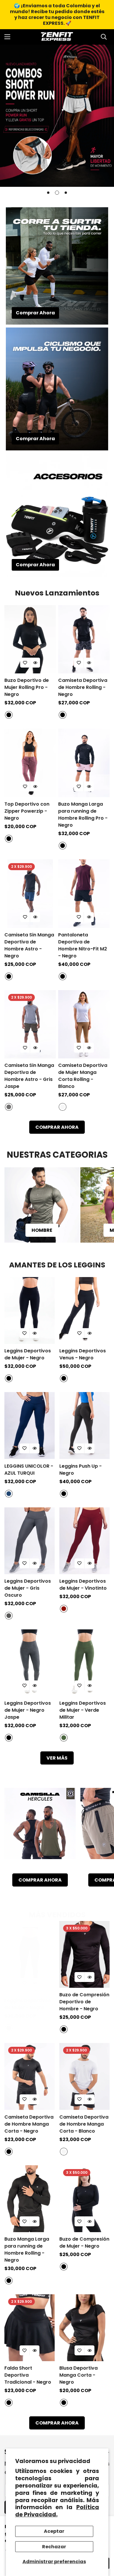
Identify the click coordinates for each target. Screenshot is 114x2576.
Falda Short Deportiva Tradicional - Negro (28, 2375)
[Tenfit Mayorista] (57, 37)
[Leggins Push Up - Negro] (84, 1425)
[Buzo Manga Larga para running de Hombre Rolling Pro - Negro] (84, 763)
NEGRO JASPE (9, 1738)
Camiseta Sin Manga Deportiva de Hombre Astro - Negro (29, 945)
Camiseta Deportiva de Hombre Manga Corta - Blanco (84, 2124)
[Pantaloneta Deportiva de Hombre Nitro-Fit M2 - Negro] (84, 894)
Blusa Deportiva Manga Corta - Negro (78, 2375)
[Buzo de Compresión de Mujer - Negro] (84, 2199)
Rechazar (54, 2547)
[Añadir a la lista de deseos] (25, 663)
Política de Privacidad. (57, 2511)
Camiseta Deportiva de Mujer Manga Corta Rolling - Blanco (83, 1076)
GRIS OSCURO (9, 1616)
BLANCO (63, 1107)
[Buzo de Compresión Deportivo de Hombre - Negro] (84, 1954)
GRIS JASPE (9, 1107)
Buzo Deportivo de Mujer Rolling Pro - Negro (27, 687)
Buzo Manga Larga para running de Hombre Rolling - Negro (27, 2250)
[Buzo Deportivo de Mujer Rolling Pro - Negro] (30, 639)
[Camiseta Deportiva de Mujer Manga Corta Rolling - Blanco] (84, 1024)
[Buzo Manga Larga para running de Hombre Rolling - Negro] (30, 2199)
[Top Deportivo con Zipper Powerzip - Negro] (30, 763)
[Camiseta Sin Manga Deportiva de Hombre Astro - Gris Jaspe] (30, 1024)
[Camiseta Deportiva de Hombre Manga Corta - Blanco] (84, 2076)
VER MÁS (57, 1758)
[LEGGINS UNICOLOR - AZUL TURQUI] (30, 1425)
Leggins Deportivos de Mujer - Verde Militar (83, 1710)
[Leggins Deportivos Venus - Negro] (84, 1310)
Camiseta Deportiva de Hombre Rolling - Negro (83, 687)
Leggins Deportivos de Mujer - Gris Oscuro (28, 1588)
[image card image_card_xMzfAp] (40, 1828)
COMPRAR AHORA (57, 1127)
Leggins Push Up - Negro (81, 1470)
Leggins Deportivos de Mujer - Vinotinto (83, 1585)
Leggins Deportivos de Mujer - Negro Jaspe (28, 1710)
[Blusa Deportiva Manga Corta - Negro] (84, 2328)
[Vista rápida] (35, 663)
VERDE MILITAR (64, 1738)
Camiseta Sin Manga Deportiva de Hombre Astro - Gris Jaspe (29, 1076)
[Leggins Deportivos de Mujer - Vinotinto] (84, 1541)
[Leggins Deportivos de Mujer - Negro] (30, 1310)
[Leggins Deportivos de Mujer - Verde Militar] (84, 1663)
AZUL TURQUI (9, 1494)
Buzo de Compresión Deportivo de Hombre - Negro (84, 2002)
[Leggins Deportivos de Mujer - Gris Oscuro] (30, 1541)
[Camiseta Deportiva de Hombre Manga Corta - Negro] (30, 2076)
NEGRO (9, 715)
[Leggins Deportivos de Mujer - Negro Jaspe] (30, 1663)
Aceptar (54, 2531)
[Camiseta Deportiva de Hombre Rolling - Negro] (84, 639)
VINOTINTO (64, 1609)
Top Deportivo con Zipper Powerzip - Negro (27, 811)
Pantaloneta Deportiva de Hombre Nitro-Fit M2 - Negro (83, 945)
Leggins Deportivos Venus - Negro (83, 1354)
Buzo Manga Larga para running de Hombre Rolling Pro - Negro (83, 815)
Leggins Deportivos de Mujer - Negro (28, 1354)
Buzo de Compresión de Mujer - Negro (84, 2243)
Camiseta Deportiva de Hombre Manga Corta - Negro (29, 2124)
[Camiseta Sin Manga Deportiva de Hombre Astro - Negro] (30, 894)
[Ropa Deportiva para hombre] (42, 1205)
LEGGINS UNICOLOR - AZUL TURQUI (29, 1470)
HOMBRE (42, 1230)
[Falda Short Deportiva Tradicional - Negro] (30, 2328)
